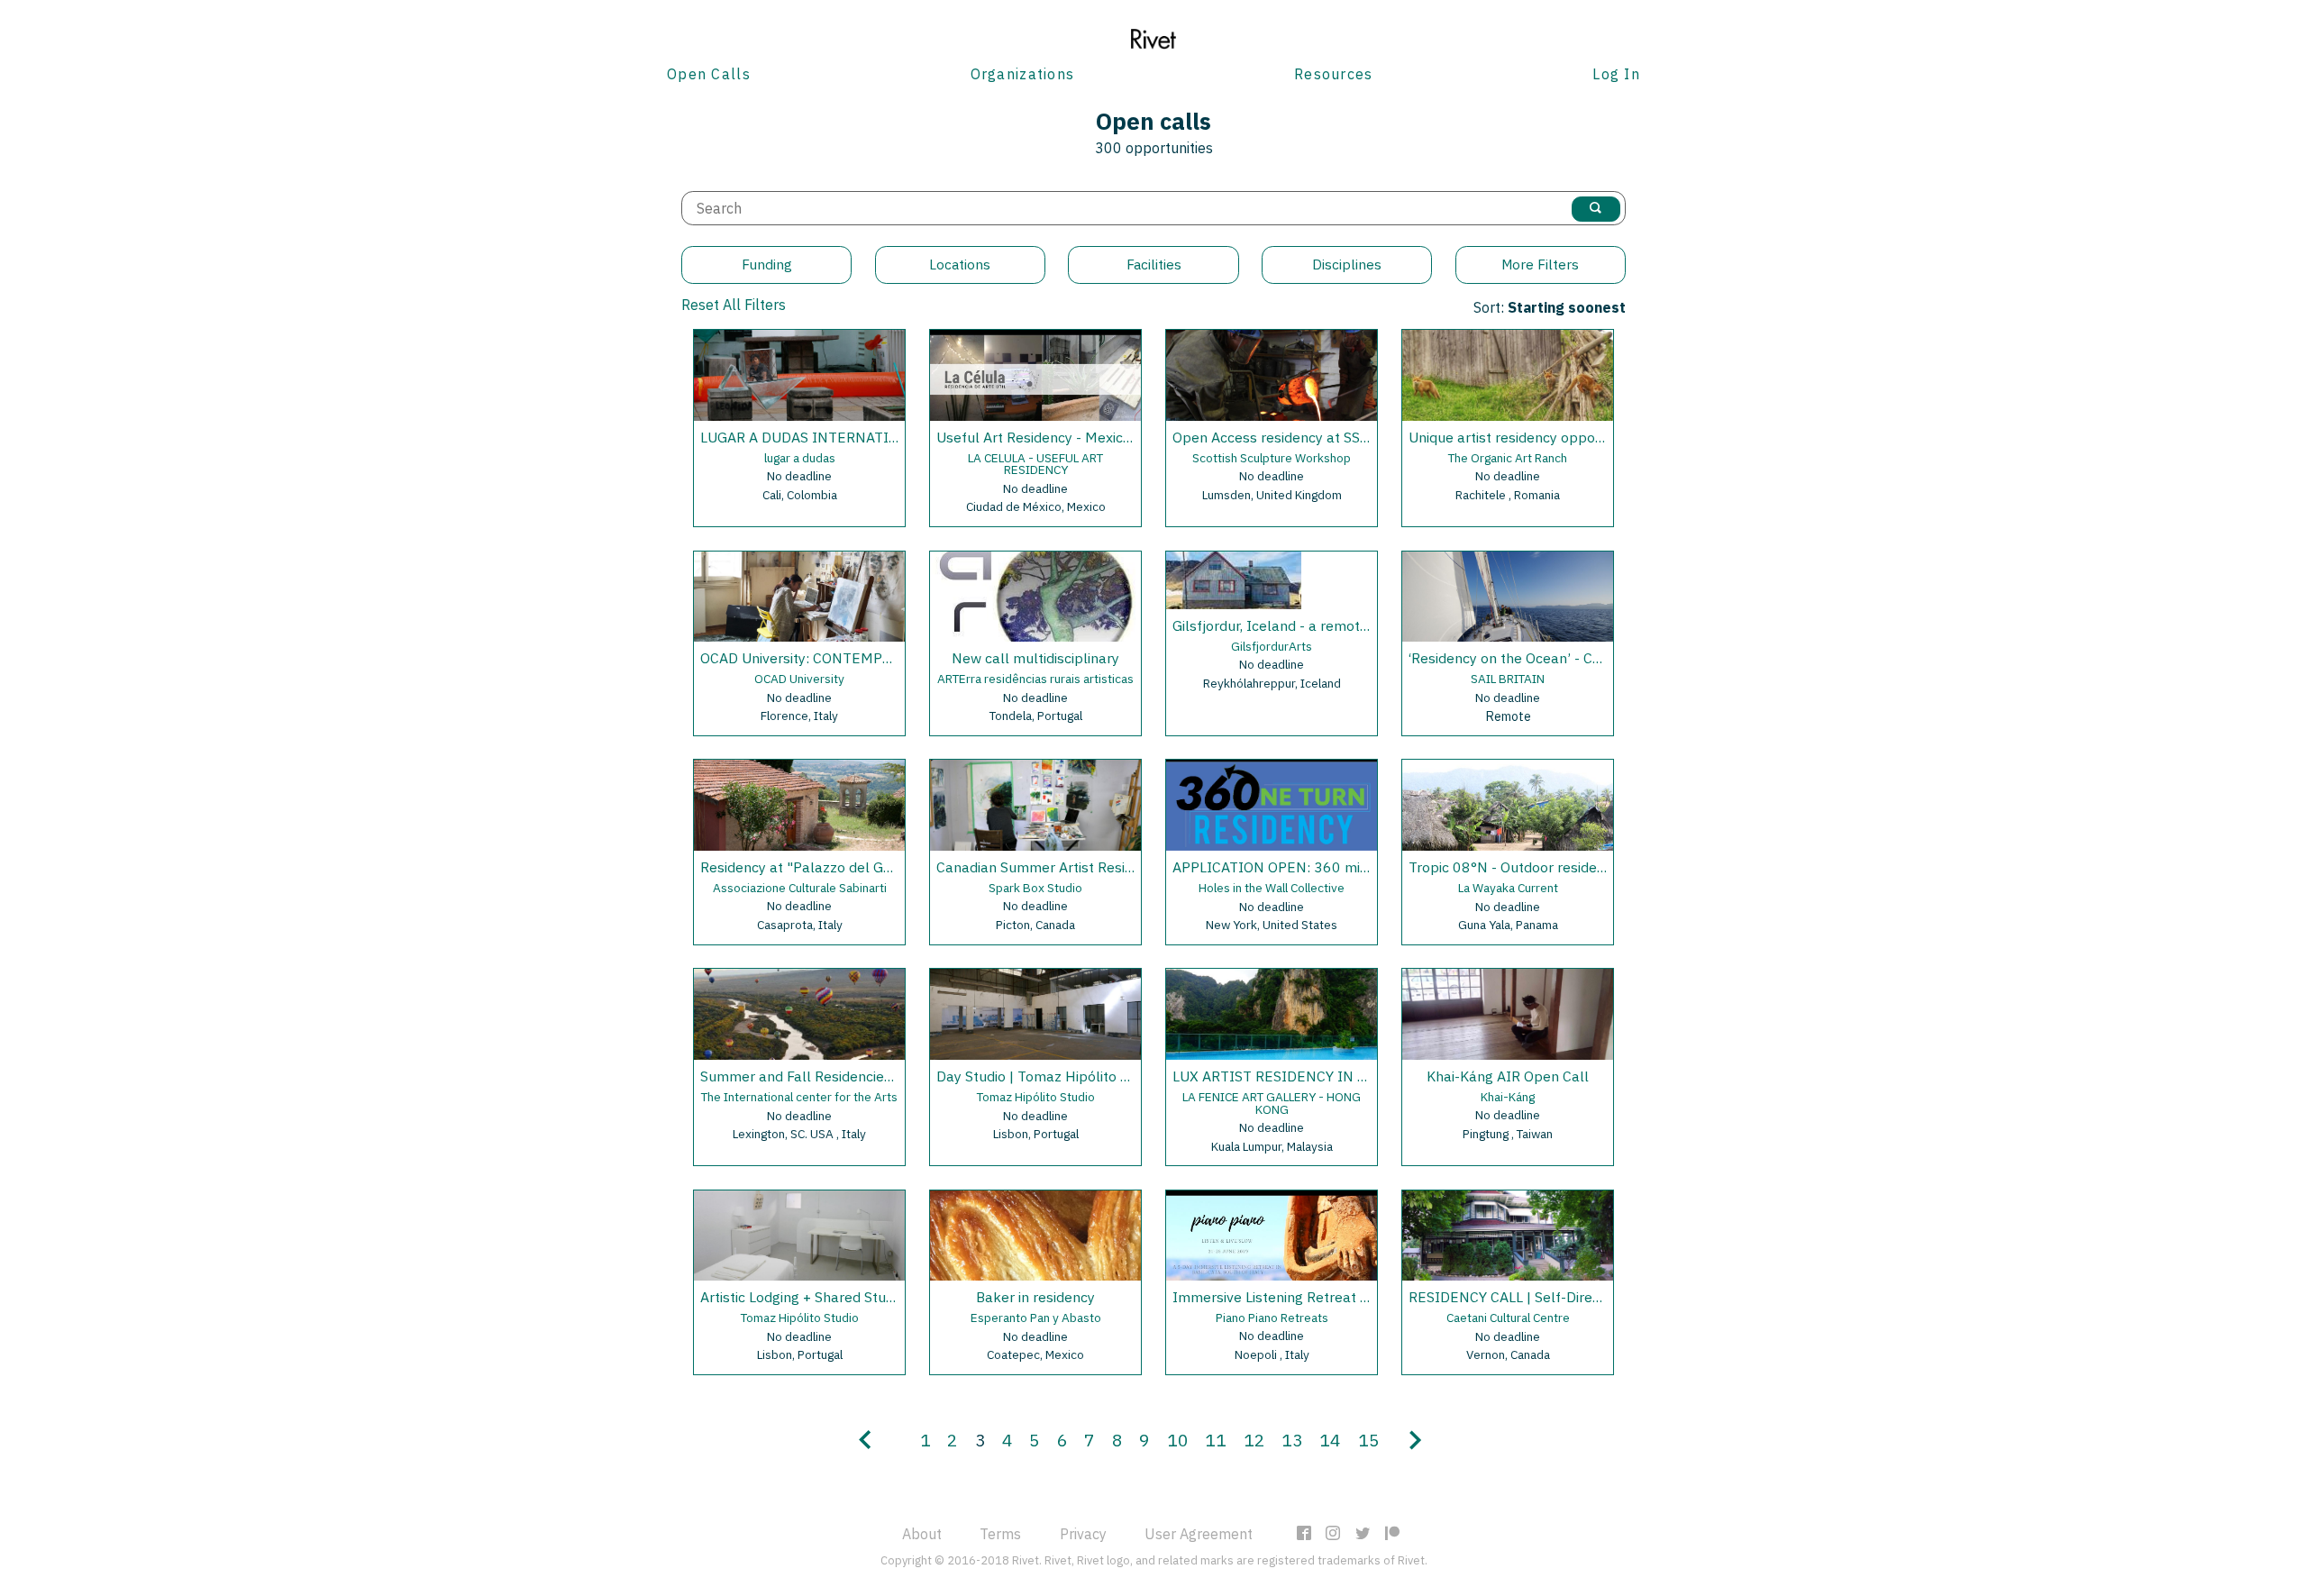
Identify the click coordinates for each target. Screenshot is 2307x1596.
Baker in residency (1035, 1297)
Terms (1000, 1534)
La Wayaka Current (1508, 888)
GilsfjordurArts (1272, 646)
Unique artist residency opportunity (1523, 437)
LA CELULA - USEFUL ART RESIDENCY (1035, 464)
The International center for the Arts (799, 1097)
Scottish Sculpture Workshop (1272, 458)
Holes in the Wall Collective (1272, 888)
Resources (1334, 74)
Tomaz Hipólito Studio (1036, 1097)
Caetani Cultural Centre (1508, 1318)
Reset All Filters (734, 305)
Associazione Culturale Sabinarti (800, 888)
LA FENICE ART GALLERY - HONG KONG (1272, 1103)
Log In (1616, 74)
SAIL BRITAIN (1508, 679)
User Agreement (1199, 1534)
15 (1369, 1440)
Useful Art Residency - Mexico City (1048, 437)
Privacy (1083, 1534)
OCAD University (799, 679)
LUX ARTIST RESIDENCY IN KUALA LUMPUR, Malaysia (1350, 1076)
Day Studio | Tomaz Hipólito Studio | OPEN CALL (1092, 1076)
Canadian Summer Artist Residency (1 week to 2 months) (1122, 867)
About (922, 1534)
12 (1254, 1440)
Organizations (1023, 74)
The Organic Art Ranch (1508, 458)
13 (1292, 1440)
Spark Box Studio (1035, 888)
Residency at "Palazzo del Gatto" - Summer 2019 (862, 867)
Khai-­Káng (1508, 1097)
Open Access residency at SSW (1272, 437)
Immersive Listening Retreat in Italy (1289, 1297)
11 (1216, 1440)
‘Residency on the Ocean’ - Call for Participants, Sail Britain (1599, 658)
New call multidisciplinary (1035, 658)
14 (1330, 1440)
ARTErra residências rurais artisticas (1035, 679)
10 (1178, 1440)
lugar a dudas (800, 458)
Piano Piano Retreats (1272, 1318)
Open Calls (709, 74)
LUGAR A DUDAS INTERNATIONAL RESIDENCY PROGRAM (890, 437)
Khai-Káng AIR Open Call (1508, 1076)
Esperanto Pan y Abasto (1036, 1318)
